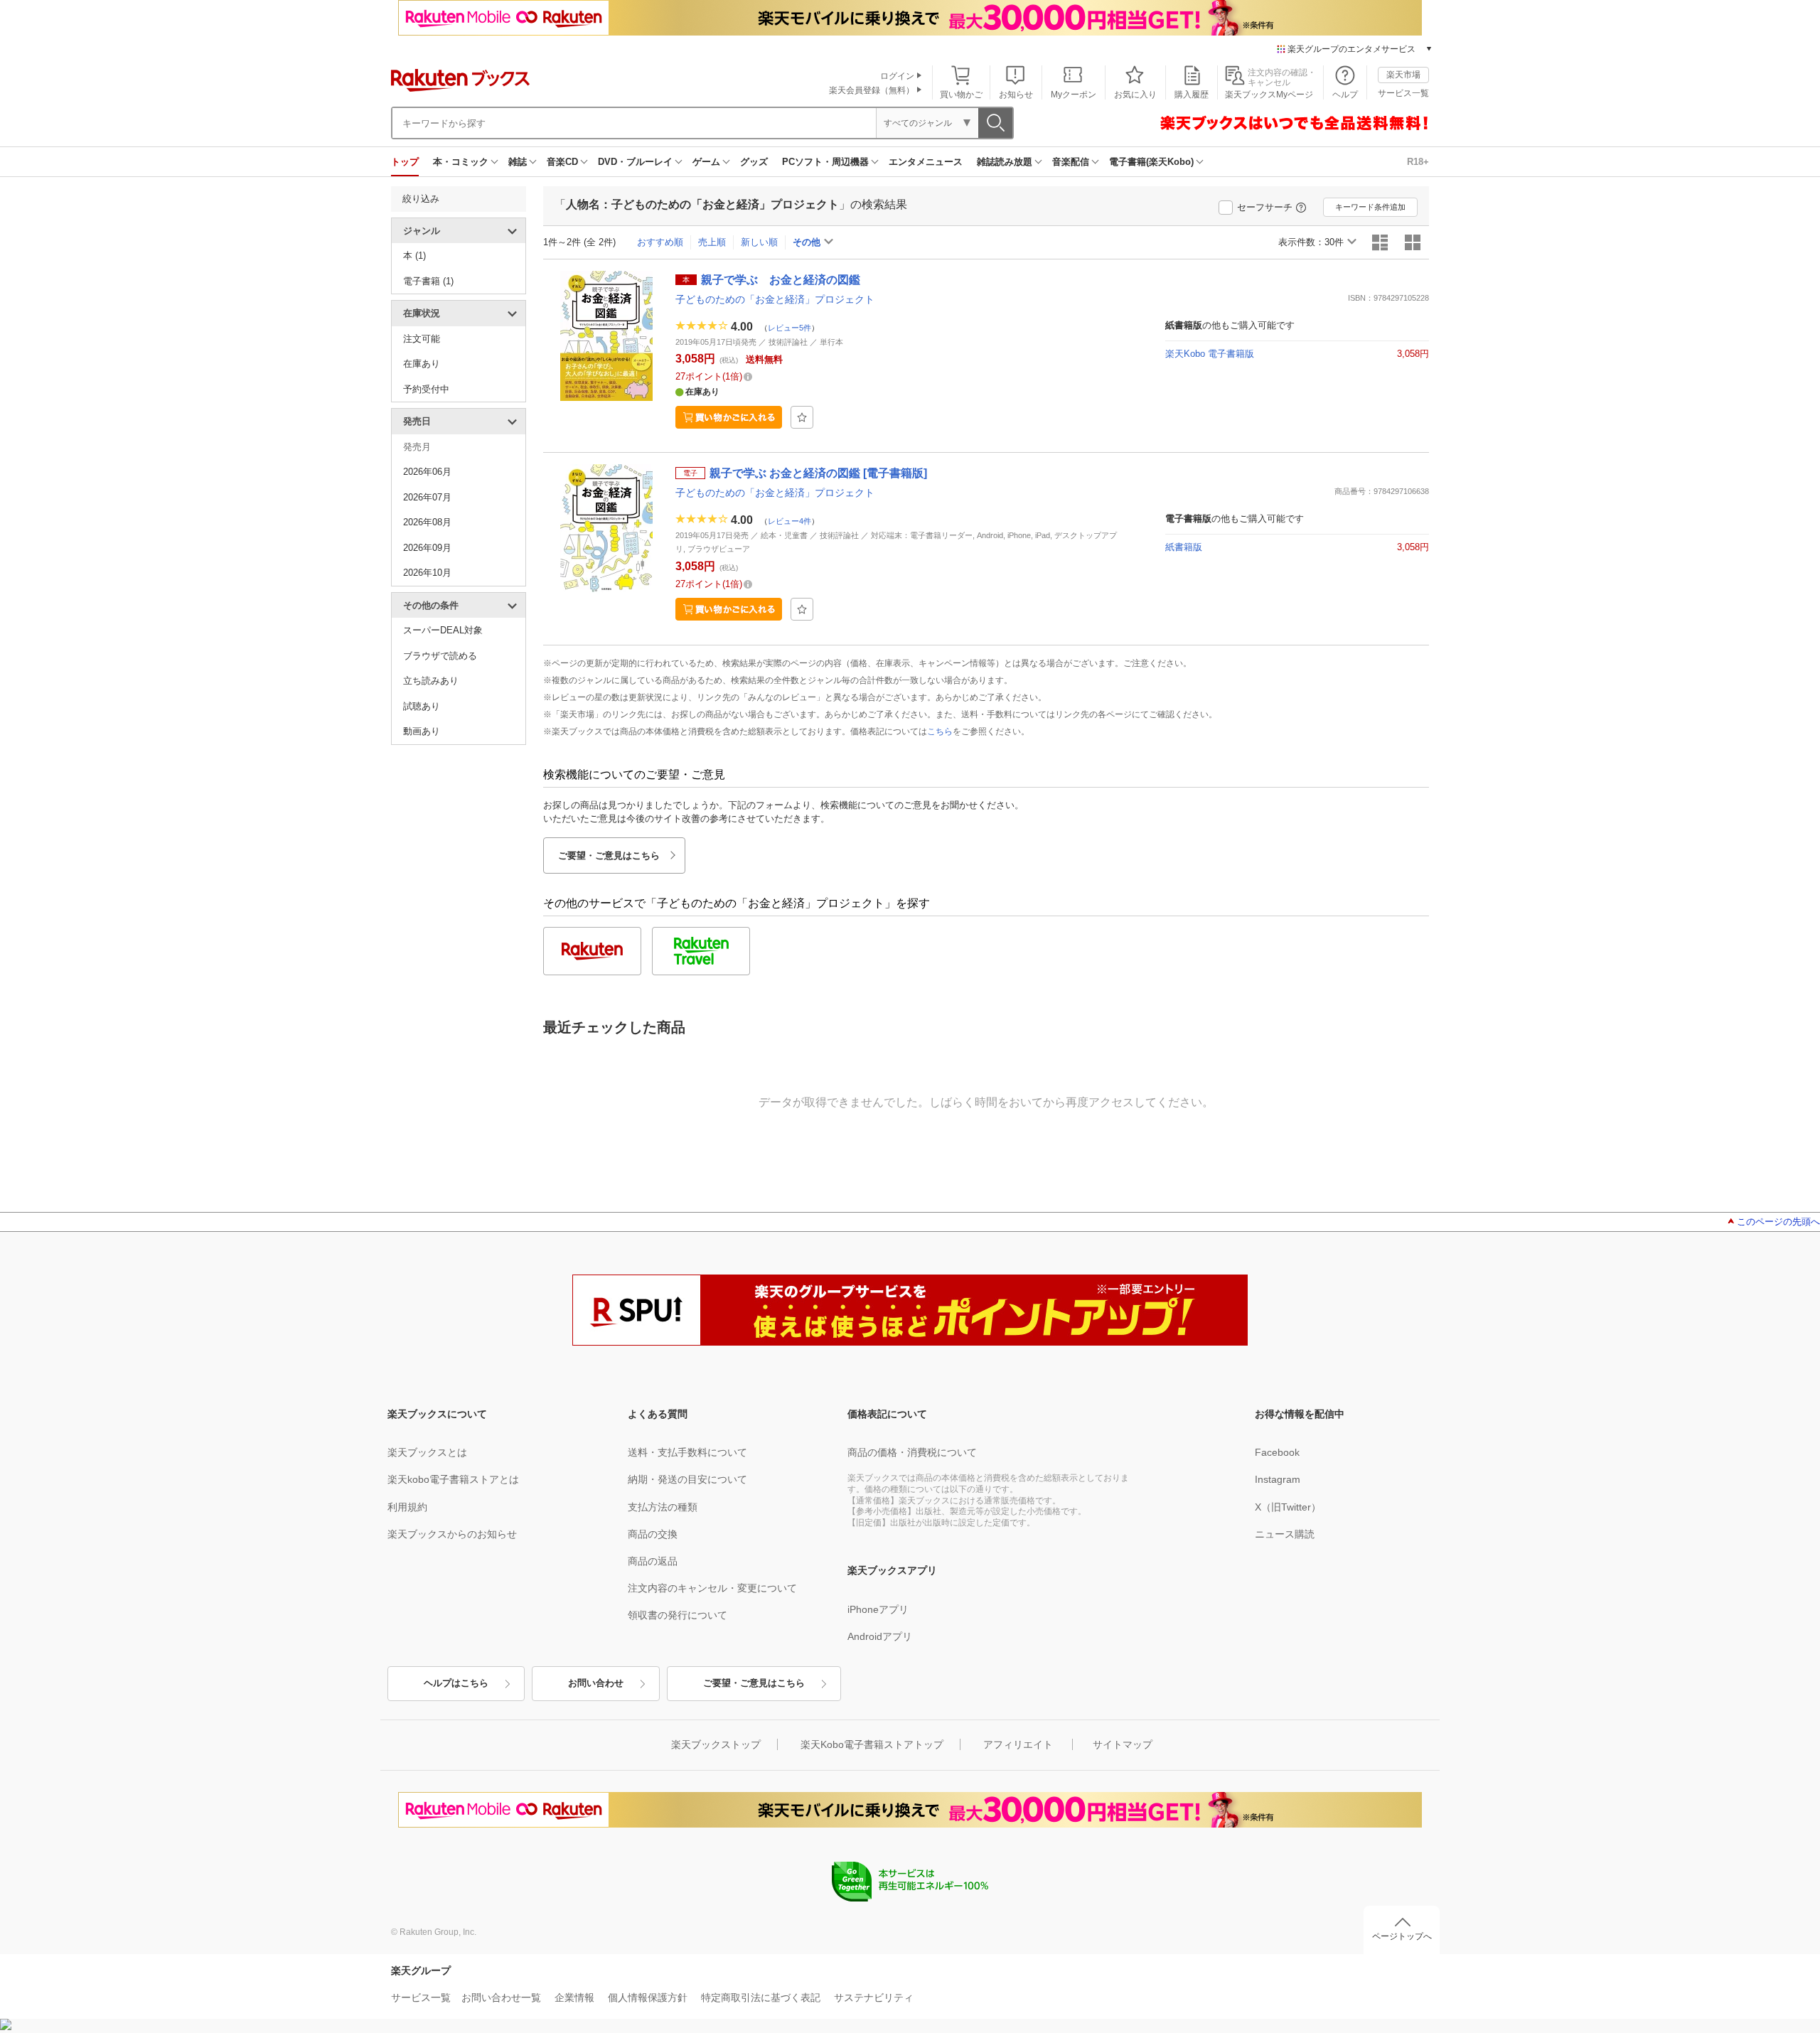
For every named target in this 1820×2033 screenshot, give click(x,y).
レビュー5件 (789, 327)
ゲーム (706, 162)
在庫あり (422, 364)
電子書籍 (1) (428, 281)
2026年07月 (427, 497)
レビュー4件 (789, 520)
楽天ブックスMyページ (1269, 95)
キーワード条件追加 (1370, 207)
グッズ (754, 162)
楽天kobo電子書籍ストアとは (453, 1479)
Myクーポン (1074, 95)
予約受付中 (426, 389)
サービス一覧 (1403, 93)
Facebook (1277, 1452)
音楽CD (562, 162)
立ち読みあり (431, 681)
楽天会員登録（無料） (872, 90)
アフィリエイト (1018, 1744)
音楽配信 (1071, 162)
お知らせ (1016, 95)
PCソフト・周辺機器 (825, 162)
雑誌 (518, 162)
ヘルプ (1345, 95)
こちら (940, 731)
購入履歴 (1192, 95)
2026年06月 (427, 472)
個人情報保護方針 (648, 1997)
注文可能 (422, 339)
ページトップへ (1402, 1936)
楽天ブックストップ (716, 1744)
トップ (405, 162)
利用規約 (407, 1507)
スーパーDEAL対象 (443, 630)
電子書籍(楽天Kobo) (1151, 162)
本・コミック (461, 162)
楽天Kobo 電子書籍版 (1210, 354)
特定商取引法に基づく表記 (761, 1997)
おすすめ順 (660, 242)
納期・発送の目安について (687, 1479)
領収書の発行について (678, 1615)
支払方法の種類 (663, 1507)
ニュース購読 (1285, 1534)
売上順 (712, 242)
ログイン (897, 76)
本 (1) (414, 256)
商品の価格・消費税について (912, 1452)
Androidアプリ (880, 1636)
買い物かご (961, 95)
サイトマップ (1123, 1744)
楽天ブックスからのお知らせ (452, 1534)
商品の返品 (653, 1561)
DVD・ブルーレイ (635, 162)
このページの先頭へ (1778, 1222)
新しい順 (759, 242)
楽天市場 (1403, 75)
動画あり (422, 731)
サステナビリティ (874, 1997)
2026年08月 (427, 522)
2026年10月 (427, 573)
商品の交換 (653, 1534)
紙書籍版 (1184, 547)
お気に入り (1135, 95)
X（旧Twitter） (1288, 1507)
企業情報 (574, 1997)
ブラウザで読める (440, 656)
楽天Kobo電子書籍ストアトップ (872, 1744)
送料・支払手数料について (687, 1452)
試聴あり (422, 706)
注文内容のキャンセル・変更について (712, 1588)
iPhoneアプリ (878, 1609)
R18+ (1418, 162)
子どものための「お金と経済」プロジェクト (775, 299)
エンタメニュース (926, 162)
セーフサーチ (1265, 207)
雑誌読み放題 (1005, 162)
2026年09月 (427, 548)
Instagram (1278, 1479)
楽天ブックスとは (427, 1452)
